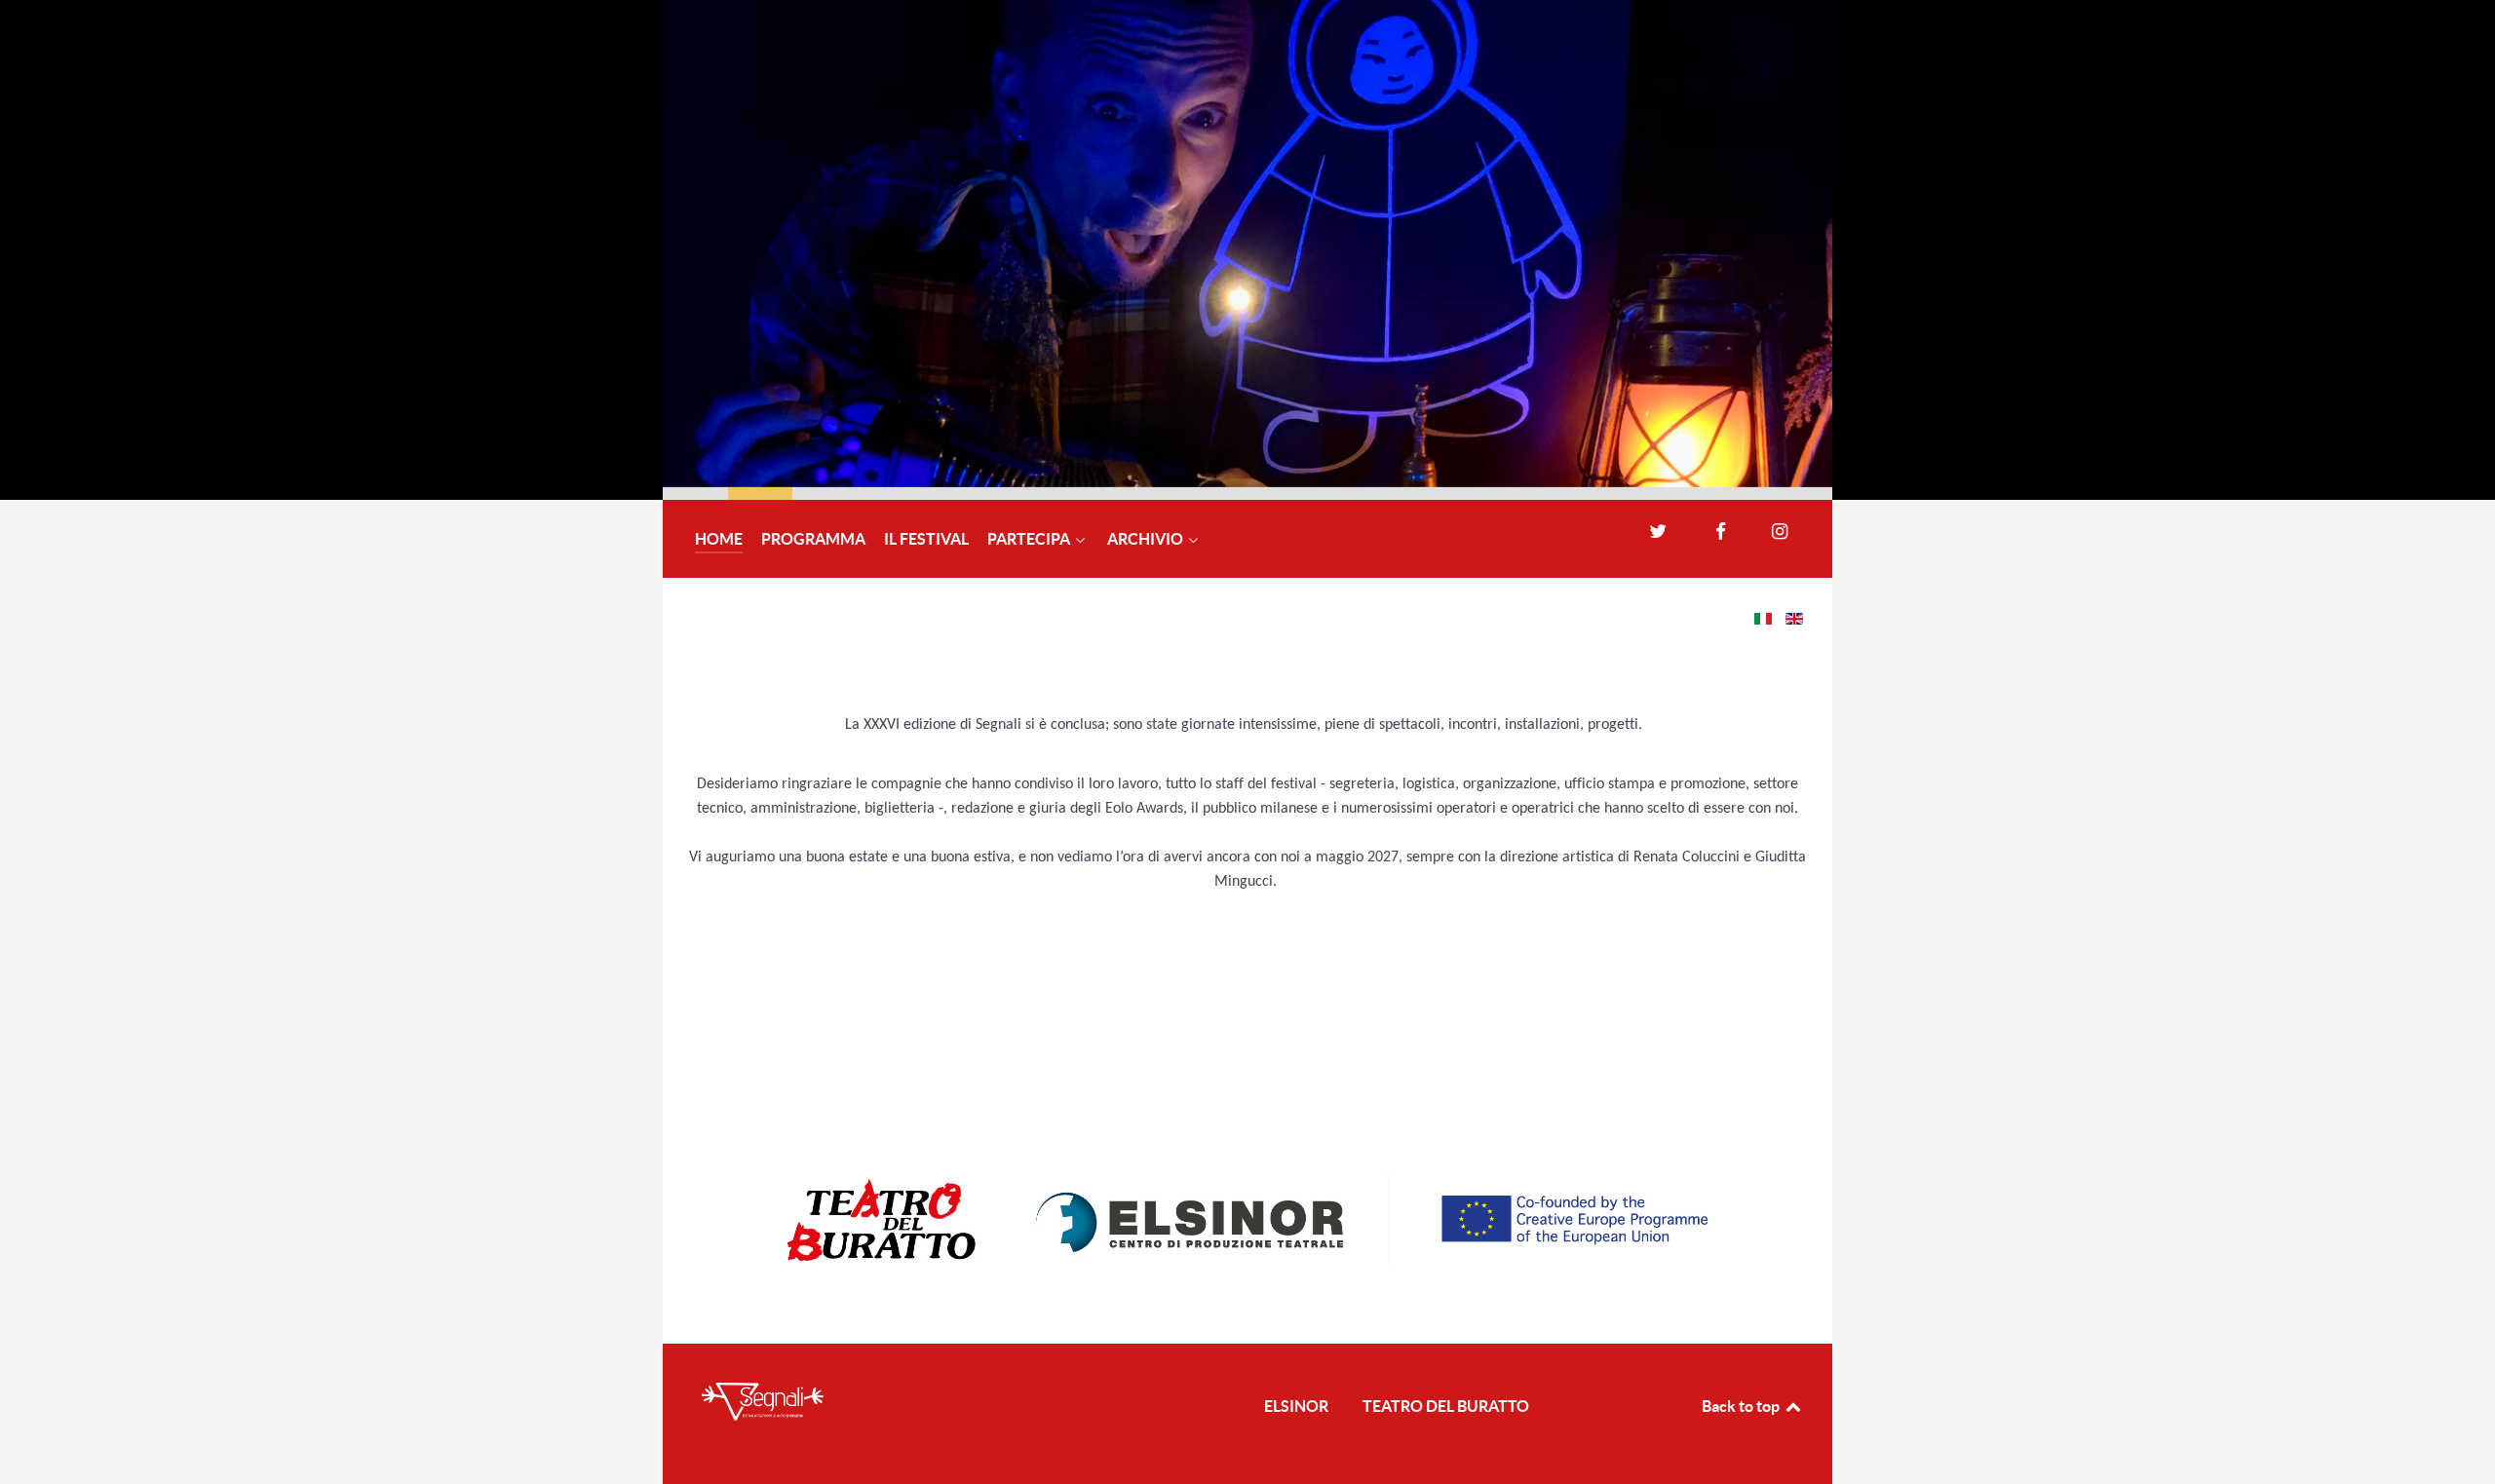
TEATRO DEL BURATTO (1446, 1406)
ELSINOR (1296, 1406)
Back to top (1742, 1406)
